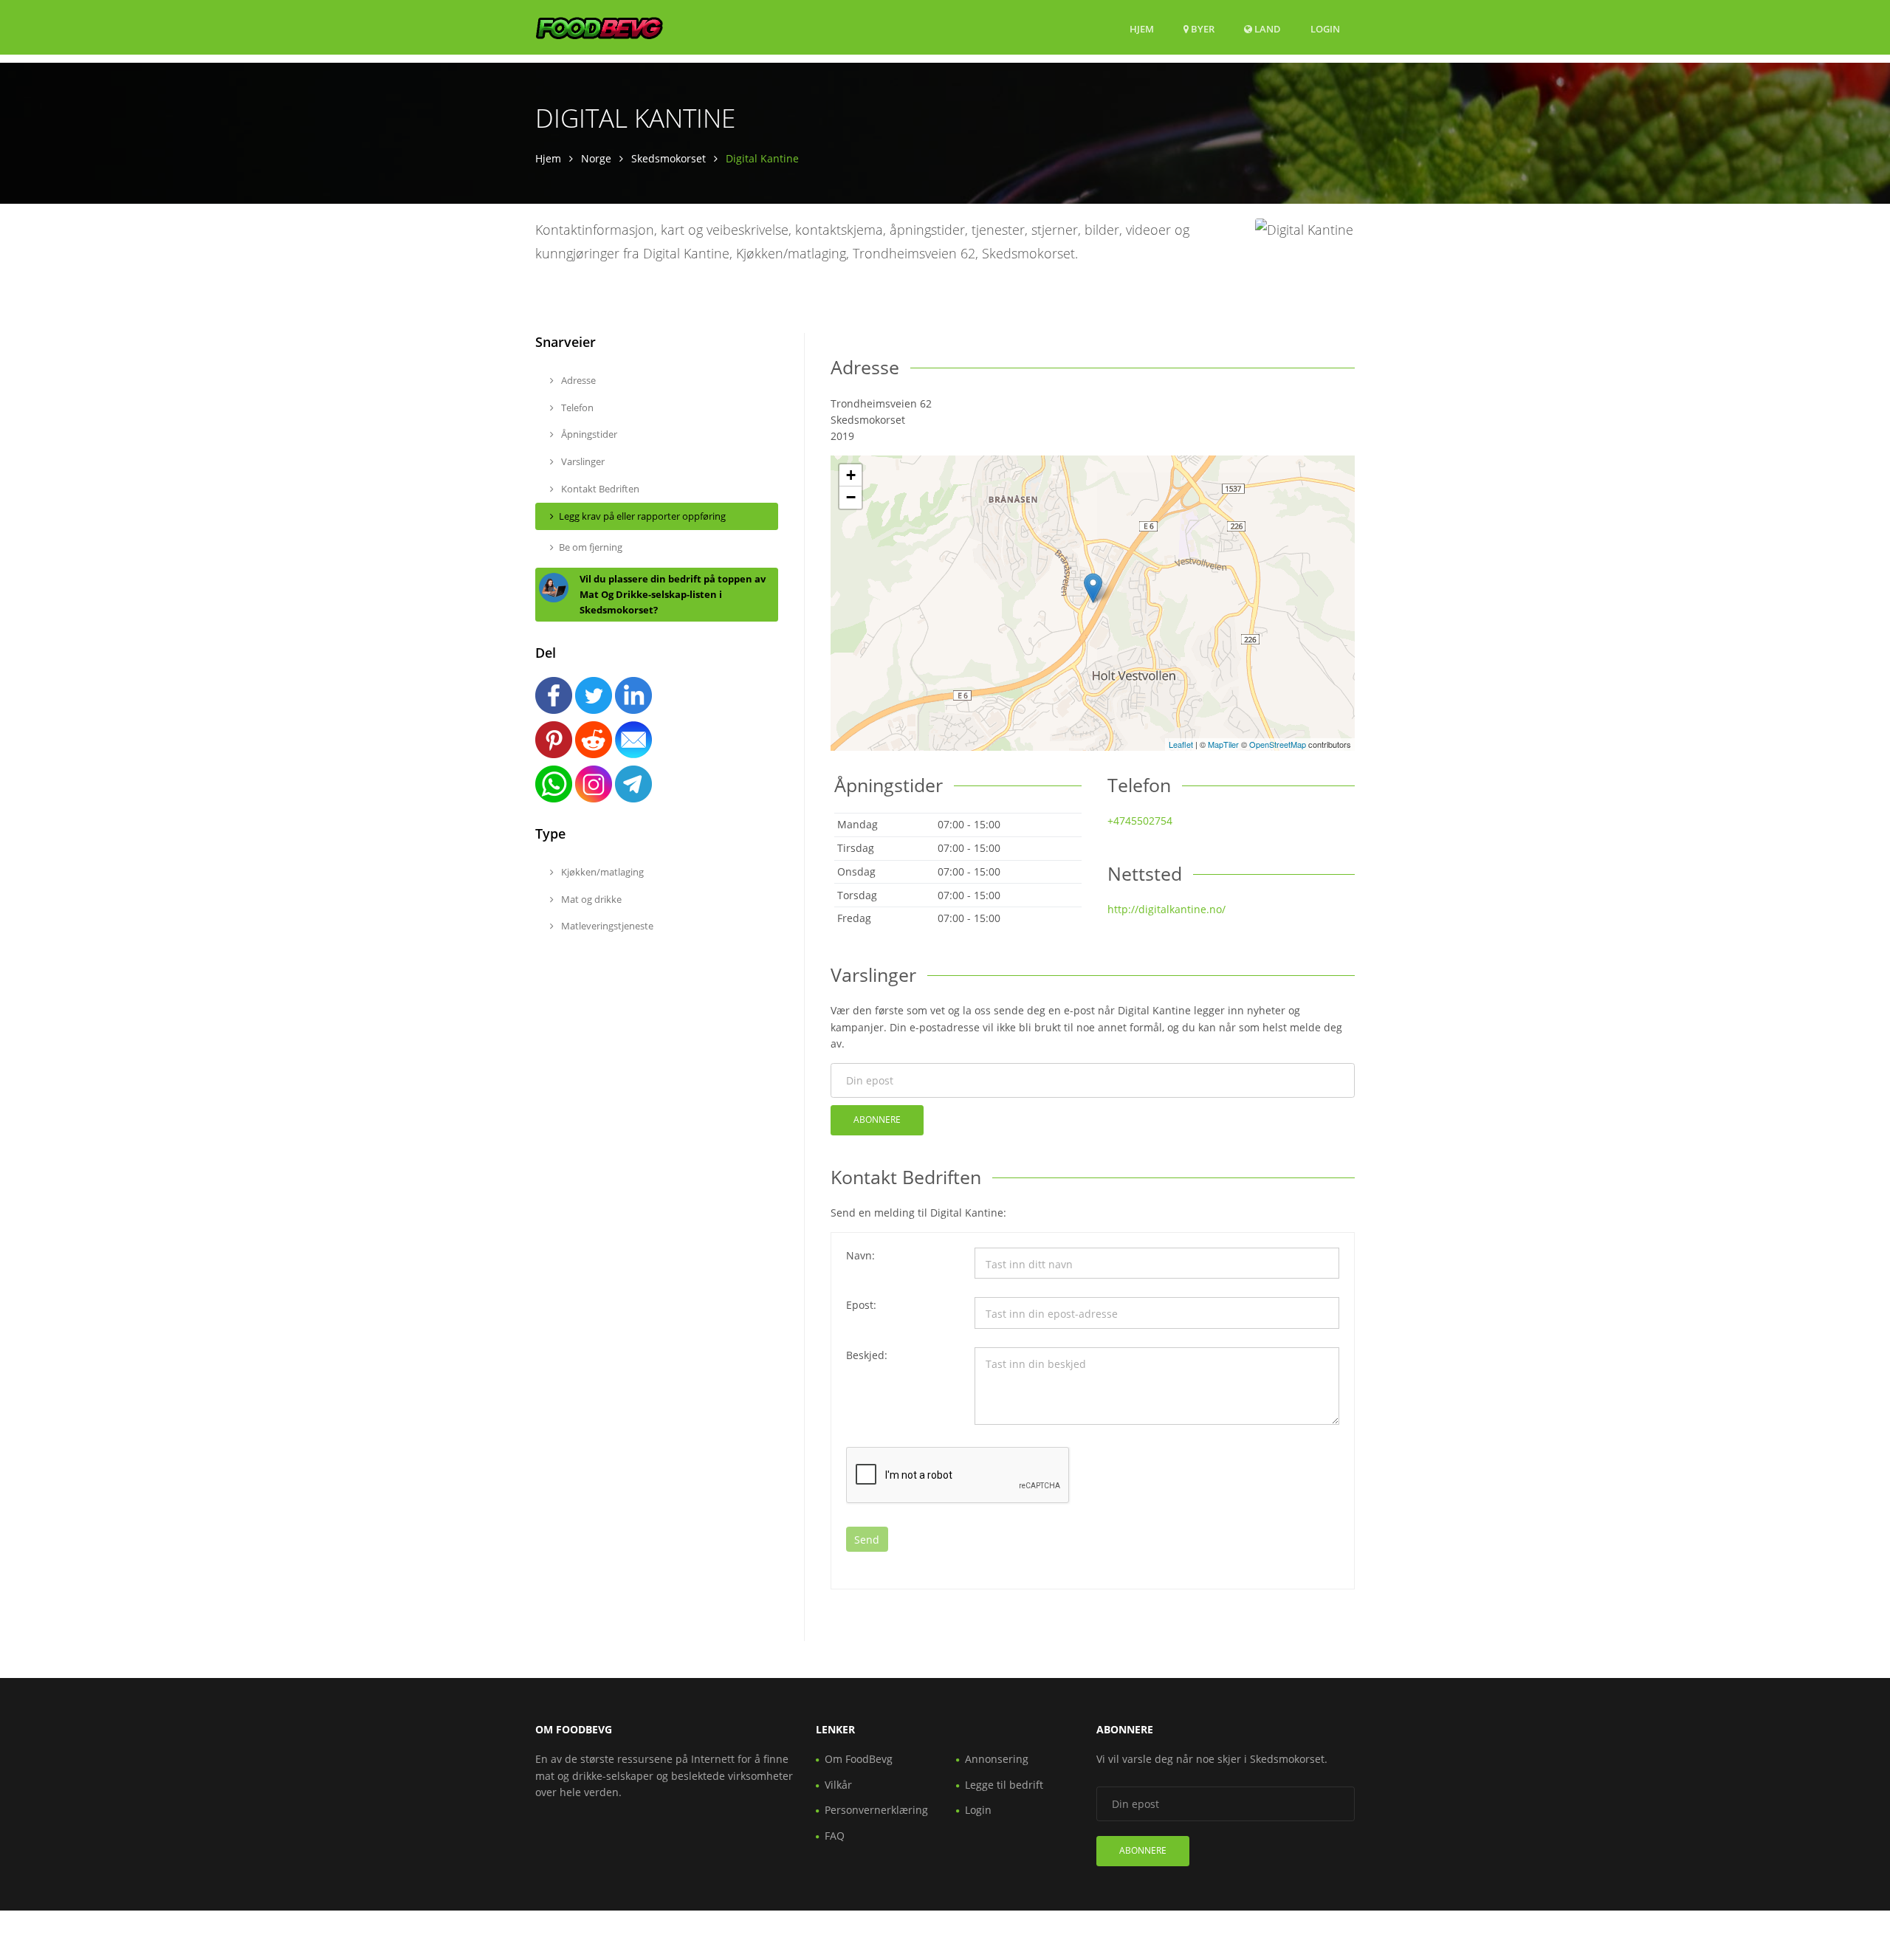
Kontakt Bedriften (599, 489)
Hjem (1142, 29)
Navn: (860, 1255)
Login (1325, 28)
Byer (1202, 29)
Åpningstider (588, 434)
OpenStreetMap (1278, 744)
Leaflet (1181, 744)
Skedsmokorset (669, 158)
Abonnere (877, 1120)
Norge (596, 158)
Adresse (577, 380)
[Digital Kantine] (1093, 588)
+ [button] (851, 475)
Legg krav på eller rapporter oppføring (642, 516)
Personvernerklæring (876, 1810)
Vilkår (838, 1785)
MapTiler (1223, 744)
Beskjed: (867, 1355)
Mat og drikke (590, 899)
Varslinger (582, 461)
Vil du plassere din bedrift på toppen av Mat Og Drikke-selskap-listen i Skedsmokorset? (673, 594)
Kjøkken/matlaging (601, 872)
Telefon (576, 408)
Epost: (861, 1305)
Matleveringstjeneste (606, 926)
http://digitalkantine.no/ (1166, 909)
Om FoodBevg (859, 1759)
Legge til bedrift (1004, 1785)
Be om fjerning (591, 547)
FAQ (835, 1836)
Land (1267, 28)
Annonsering (997, 1759)
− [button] (851, 497)
